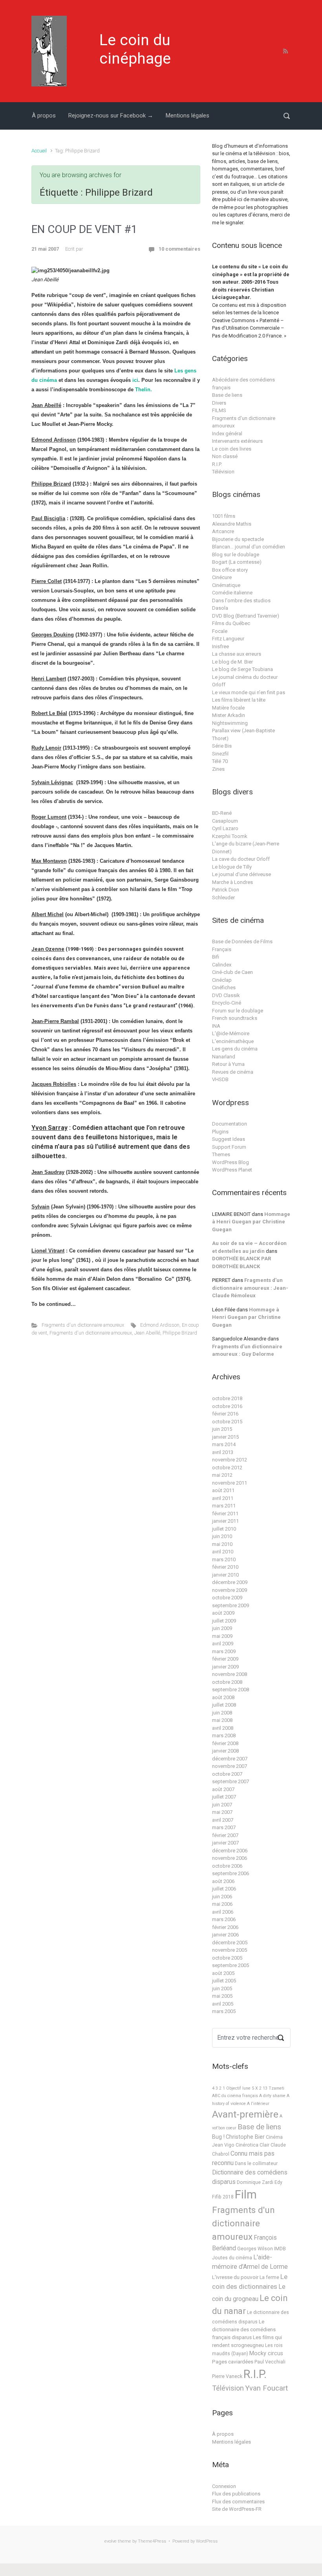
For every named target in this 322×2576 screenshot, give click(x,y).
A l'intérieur (258, 2104)
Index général (227, 434)
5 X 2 (257, 2088)
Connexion (224, 2486)
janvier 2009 (225, 1667)
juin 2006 (222, 1897)
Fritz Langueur (228, 639)
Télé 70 (220, 761)
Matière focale (228, 708)
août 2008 (223, 1697)
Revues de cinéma (233, 1072)
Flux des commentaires (238, 2502)
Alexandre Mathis (232, 524)
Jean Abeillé (147, 1333)
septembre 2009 (231, 1605)
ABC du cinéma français (235, 2096)
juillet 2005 (224, 1981)
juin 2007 (222, 1805)
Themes (221, 1154)
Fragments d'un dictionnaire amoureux (83, 1325)
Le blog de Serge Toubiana (242, 669)
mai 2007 (222, 1812)
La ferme (269, 2277)
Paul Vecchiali (270, 2362)
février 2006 (225, 1927)
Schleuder (223, 897)
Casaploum (225, 821)
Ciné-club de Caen (232, 972)
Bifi (216, 957)
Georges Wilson (255, 2249)
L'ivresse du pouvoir (235, 2277)
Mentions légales (188, 116)
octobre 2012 (227, 1468)
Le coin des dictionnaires (250, 2282)
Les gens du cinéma (235, 1049)
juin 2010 (222, 1536)
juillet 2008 (224, 1705)
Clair (264, 2145)
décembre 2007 (230, 1759)
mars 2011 (224, 1506)
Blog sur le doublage (236, 555)
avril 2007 (223, 1820)
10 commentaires (179, 249)
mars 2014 (224, 1444)
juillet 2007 (224, 1797)
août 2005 (223, 1973)
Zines (218, 769)
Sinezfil (220, 754)
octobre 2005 (227, 1958)
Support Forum (229, 1147)
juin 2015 (222, 1429)
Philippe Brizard (180, 1333)
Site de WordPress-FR (237, 2509)
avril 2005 (223, 2004)
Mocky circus (266, 2353)
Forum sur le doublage (238, 1011)
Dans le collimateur (256, 2163)
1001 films (224, 516)
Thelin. (144, 390)
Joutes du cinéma (232, 2258)
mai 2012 (222, 1475)
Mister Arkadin (229, 715)
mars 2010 (224, 1559)
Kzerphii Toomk (230, 836)
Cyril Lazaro (225, 828)
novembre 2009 (230, 1590)
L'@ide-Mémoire (231, 1033)
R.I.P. (217, 464)
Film (246, 2195)
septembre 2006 (231, 1873)
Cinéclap (222, 980)
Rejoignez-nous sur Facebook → (111, 116)
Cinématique (226, 585)
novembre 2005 (230, 1950)
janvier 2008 (225, 1751)
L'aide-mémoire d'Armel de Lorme (250, 2262)
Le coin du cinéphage (135, 49)
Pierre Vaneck (227, 2376)
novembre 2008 (230, 1674)
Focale (220, 631)
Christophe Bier (245, 2137)
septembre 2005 (231, 1965)
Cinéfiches (224, 987)
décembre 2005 (230, 1943)
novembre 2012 (230, 1460)
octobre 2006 (227, 1866)
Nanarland (224, 1057)
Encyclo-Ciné (227, 1003)
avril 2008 (223, 1728)
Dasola (220, 608)
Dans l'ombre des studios (241, 600)
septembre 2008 (231, 1690)
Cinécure (222, 577)
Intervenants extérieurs (237, 441)
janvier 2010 (225, 1575)
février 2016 (225, 1414)
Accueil (39, 151)
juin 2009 (222, 1628)
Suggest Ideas (229, 1139)
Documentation (230, 1124)
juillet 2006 (224, 1889)
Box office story (230, 570)
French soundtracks (235, 1018)
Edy (278, 2182)
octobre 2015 (227, 1422)
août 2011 (223, 1490)
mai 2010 (222, 1544)
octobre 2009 (227, 1598)
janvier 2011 (225, 1521)
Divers (219, 403)
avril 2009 (223, 1644)
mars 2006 (224, 1919)
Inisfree (220, 646)
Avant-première (245, 2114)
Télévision (223, 472)
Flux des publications (236, 2494)
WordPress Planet (232, 1170)
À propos (44, 116)
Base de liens (227, 395)
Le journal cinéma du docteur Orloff (245, 681)
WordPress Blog (231, 1162)
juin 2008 (222, 1713)
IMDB (280, 2249)
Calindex (222, 965)
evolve (111, 2541)
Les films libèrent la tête (239, 700)
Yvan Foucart (266, 2388)
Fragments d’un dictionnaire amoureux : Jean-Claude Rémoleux (250, 1288)
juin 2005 (222, 1988)
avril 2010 (223, 1552)
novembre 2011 (230, 1483)
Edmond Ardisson (160, 1325)
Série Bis (222, 746)
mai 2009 (222, 1636)
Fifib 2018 (223, 2197)
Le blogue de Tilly (232, 867)
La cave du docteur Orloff (241, 859)
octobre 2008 (227, 1682)
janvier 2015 (225, 1437)
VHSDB (220, 1079)
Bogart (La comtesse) (237, 562)
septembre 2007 (231, 1781)
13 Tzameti (274, 2088)
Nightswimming (230, 723)
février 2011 (225, 1514)
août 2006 (223, 1881)
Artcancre (223, 531)
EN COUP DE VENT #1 (84, 229)
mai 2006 (222, 1904)
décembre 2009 (230, 1582)
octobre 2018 (227, 1398)
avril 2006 (223, 1912)
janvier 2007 (225, 1843)
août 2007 (223, 1789)
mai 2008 (222, 1720)
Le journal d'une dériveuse (241, 874)
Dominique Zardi (255, 2182)
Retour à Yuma (228, 1064)
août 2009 (223, 1613)
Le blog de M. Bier (232, 662)
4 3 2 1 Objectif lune (231, 2088)
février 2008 (225, 1743)
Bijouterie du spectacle (238, 539)
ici (135, 380)
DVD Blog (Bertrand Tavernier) (246, 616)
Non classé (225, 456)
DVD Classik (226, 995)
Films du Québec (231, 623)
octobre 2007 (227, 1774)
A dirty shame (272, 2096)
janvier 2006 (225, 1935)
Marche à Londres (232, 882)
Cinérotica (247, 2145)
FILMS (219, 410)
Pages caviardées (233, 2362)
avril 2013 (223, 1452)
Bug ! (218, 2137)
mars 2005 (224, 2011)
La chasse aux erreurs (237, 654)
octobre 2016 (227, 1406)
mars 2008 (224, 1735)
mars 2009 (224, 1651)
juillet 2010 (224, 1529)
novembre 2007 (230, 1766)
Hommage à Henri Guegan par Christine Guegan (251, 1222)
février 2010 (225, 1567)
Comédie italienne (232, 593)
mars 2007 (224, 1827)
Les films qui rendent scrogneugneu (247, 2341)
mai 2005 (222, 1996)
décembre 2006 (230, 1851)
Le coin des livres (232, 449)
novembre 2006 (230, 1858)
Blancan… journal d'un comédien (249, 547)
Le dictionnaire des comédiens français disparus (244, 2329)
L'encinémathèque (233, 1041)
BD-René (222, 813)
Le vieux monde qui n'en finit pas (249, 692)
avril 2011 (223, 1498)
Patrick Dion (226, 890)
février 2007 (225, 1835)
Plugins (220, 1132)
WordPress (207, 2541)
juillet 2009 (224, 1621)
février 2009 (225, 1659)
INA (216, 1026)
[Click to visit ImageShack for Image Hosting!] (70, 271)
